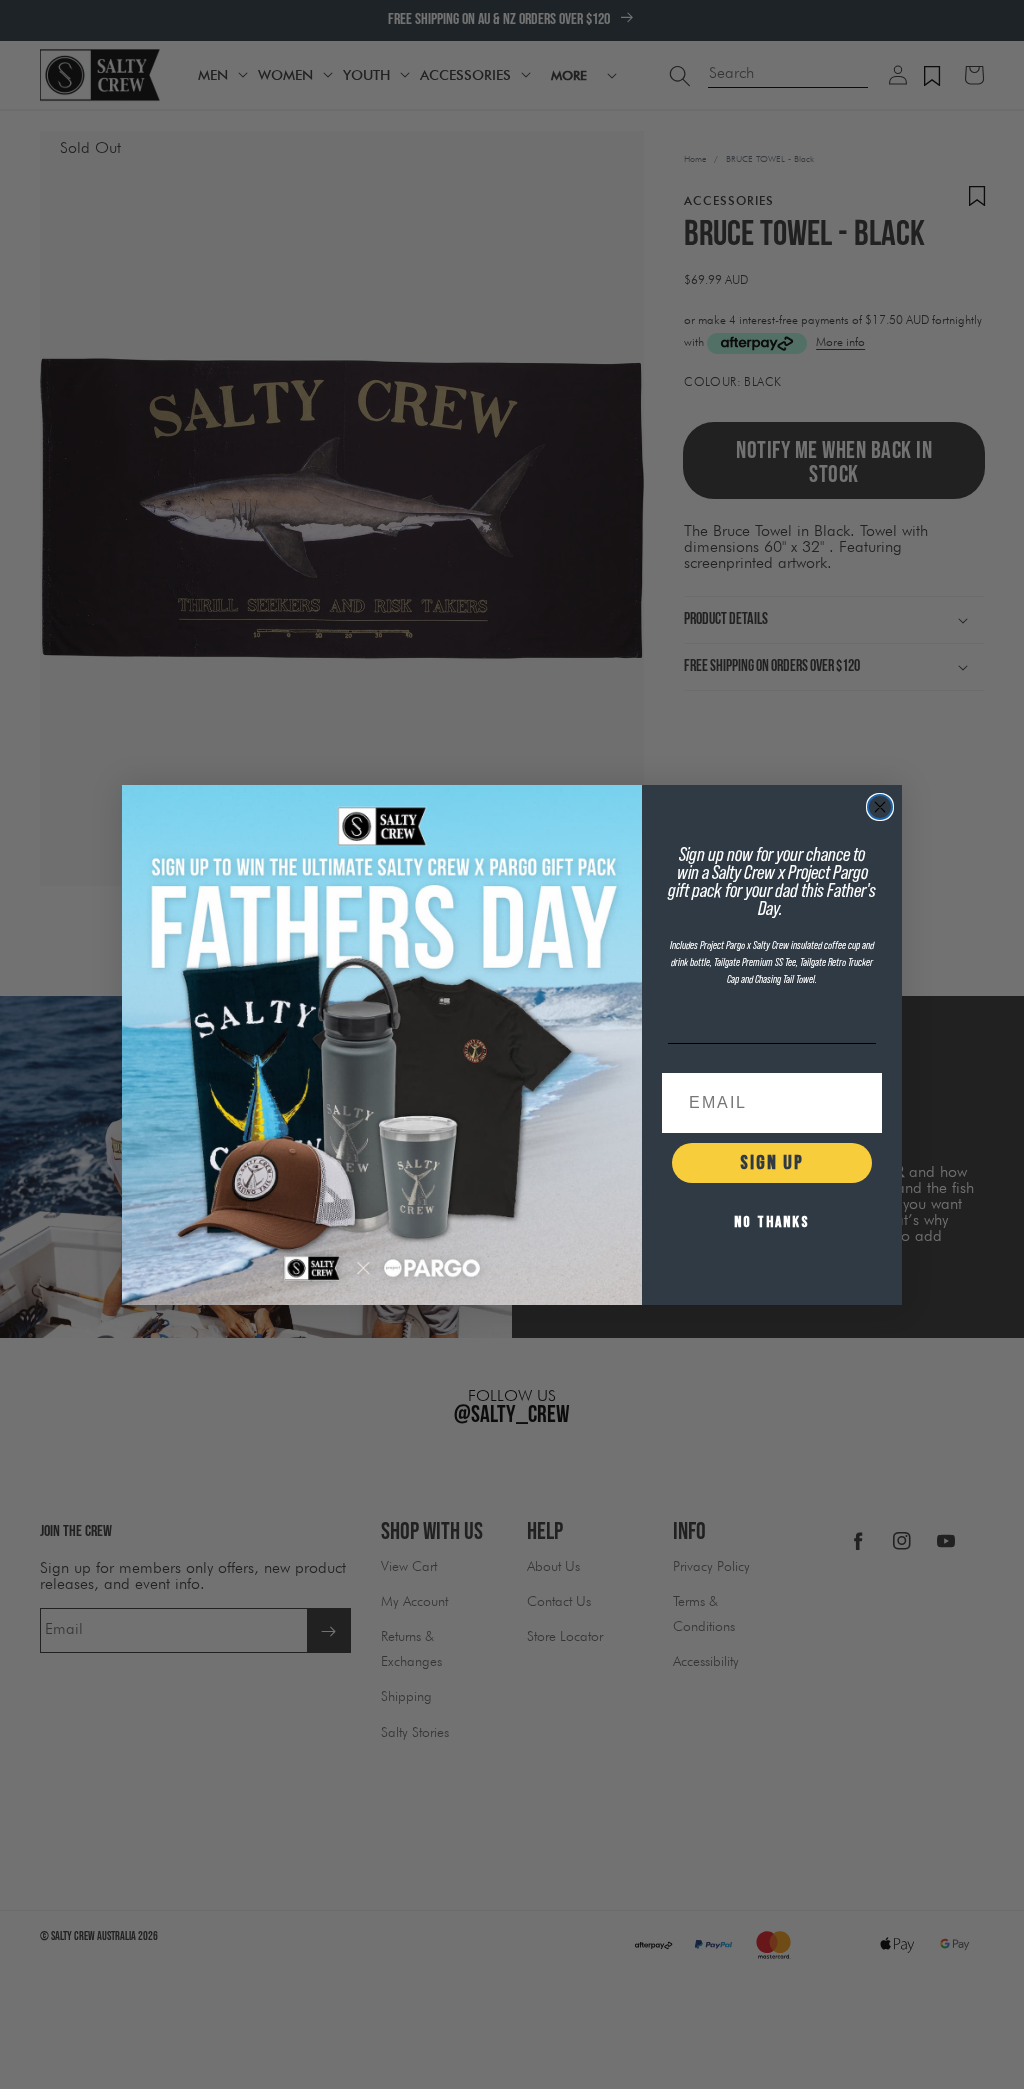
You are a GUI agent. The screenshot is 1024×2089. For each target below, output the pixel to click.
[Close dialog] (880, 807)
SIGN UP (772, 1163)
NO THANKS (772, 1222)
